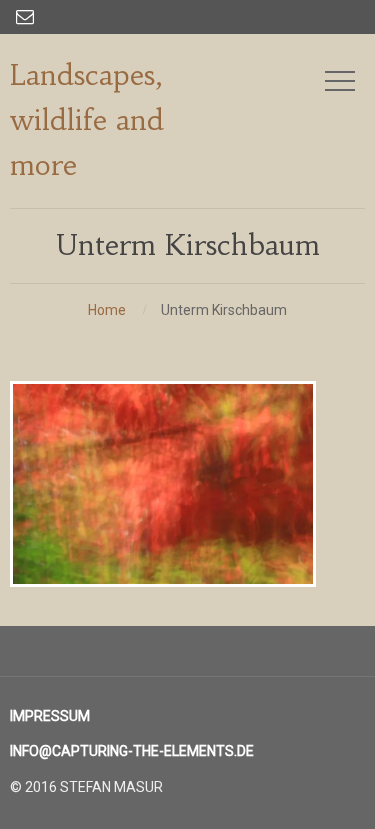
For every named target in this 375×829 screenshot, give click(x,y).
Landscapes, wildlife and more (87, 120)
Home (107, 310)
